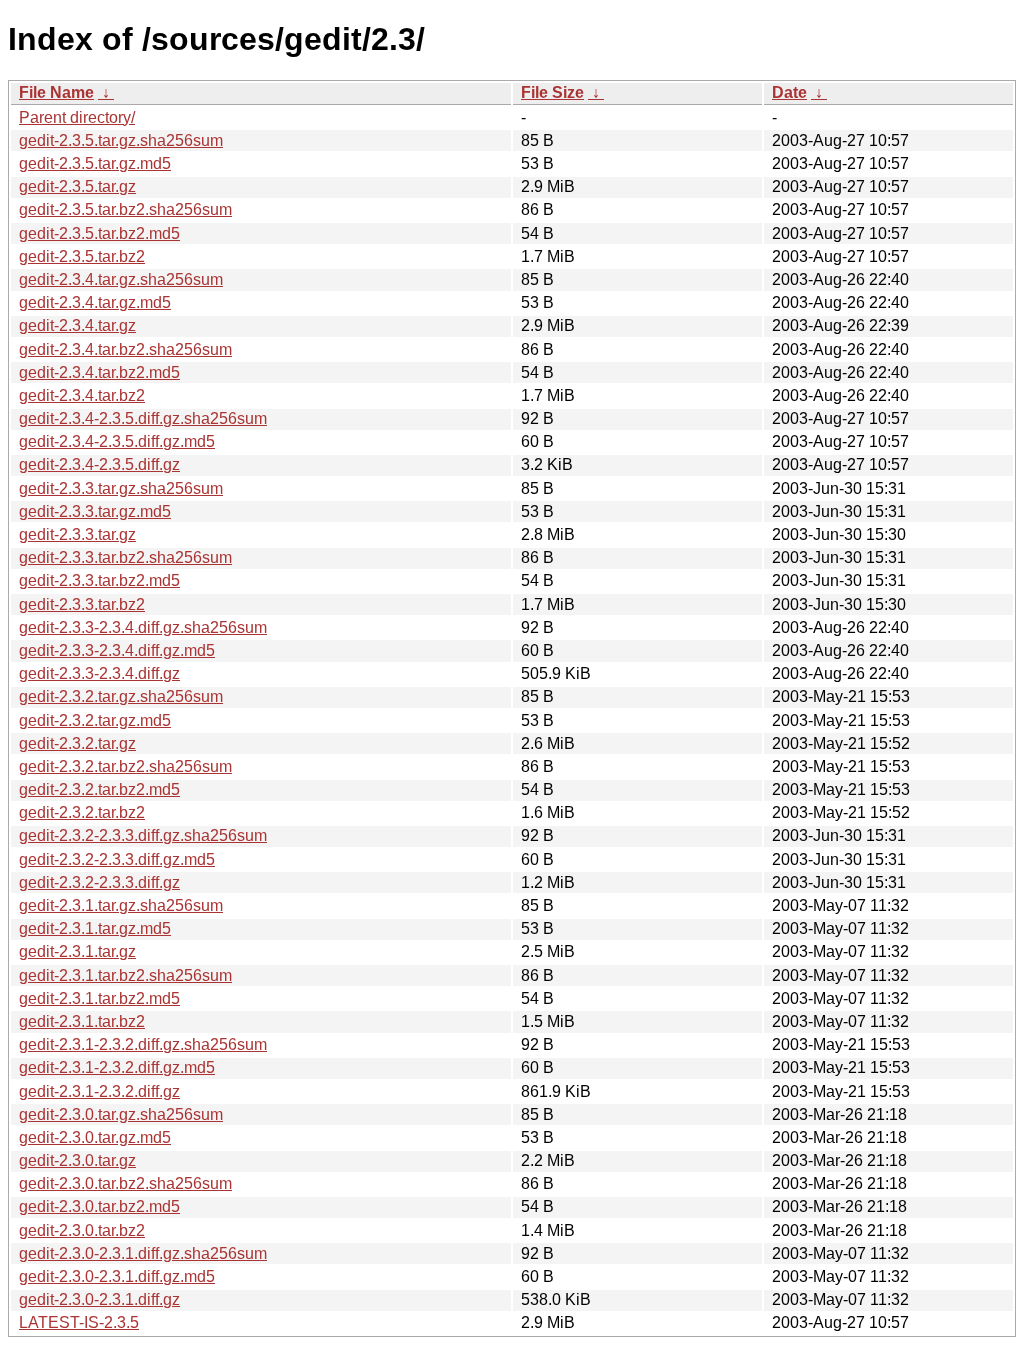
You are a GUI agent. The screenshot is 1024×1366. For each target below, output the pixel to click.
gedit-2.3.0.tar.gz (77, 1160)
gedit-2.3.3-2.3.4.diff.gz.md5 (117, 650)
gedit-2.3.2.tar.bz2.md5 (99, 789)
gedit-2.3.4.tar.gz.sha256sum (121, 279)
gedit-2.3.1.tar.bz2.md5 (99, 998)
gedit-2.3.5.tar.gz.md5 (95, 163)
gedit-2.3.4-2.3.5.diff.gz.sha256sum (143, 418)
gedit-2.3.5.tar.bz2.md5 (99, 233)
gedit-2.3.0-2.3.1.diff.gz (99, 1299)
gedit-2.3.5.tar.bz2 (82, 256)
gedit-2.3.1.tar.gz (77, 951)
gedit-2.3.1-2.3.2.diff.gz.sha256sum (143, 1044)
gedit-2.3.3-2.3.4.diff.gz (99, 673)
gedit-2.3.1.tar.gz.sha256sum (121, 905)
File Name (56, 92)
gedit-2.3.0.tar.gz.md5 (95, 1137)
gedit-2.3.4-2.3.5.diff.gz (99, 464)
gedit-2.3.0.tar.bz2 (82, 1230)
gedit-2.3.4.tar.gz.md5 (95, 302)
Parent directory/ (77, 117)
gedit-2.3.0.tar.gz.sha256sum (121, 1114)
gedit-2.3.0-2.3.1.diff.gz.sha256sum (143, 1253)
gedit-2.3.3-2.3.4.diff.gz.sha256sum (143, 627)
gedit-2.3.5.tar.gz (77, 186)
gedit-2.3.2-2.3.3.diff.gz (99, 882)
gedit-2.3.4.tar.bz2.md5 (99, 372)
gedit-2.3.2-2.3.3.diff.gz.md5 (117, 859)
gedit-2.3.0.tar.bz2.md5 (99, 1206)
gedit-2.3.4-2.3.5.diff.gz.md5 (117, 441)
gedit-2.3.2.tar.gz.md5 (95, 720)
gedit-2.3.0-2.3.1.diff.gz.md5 (117, 1276)
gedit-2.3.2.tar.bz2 (82, 812)
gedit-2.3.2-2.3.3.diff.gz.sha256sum (143, 835)
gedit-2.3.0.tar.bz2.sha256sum (125, 1183)
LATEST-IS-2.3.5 (79, 1322)
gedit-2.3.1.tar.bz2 (82, 1021)
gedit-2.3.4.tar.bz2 (82, 395)
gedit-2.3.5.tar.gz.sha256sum (121, 140)
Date (789, 92)
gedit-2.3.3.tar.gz (77, 534)
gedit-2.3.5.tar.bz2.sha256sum (125, 209)
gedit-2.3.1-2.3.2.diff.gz (99, 1091)
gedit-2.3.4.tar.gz (77, 325)
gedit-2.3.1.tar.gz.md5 (95, 928)
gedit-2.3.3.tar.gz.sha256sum (121, 488)
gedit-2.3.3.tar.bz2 (82, 604)
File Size (552, 92)
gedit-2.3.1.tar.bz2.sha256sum (125, 975)
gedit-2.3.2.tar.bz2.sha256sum (125, 766)
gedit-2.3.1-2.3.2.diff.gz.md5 (117, 1067)
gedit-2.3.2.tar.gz (77, 743)
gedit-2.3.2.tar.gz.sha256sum (121, 696)
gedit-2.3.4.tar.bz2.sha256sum (125, 349)
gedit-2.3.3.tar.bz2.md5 (99, 580)
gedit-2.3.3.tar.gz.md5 (95, 511)
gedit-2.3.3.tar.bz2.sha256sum (125, 557)
